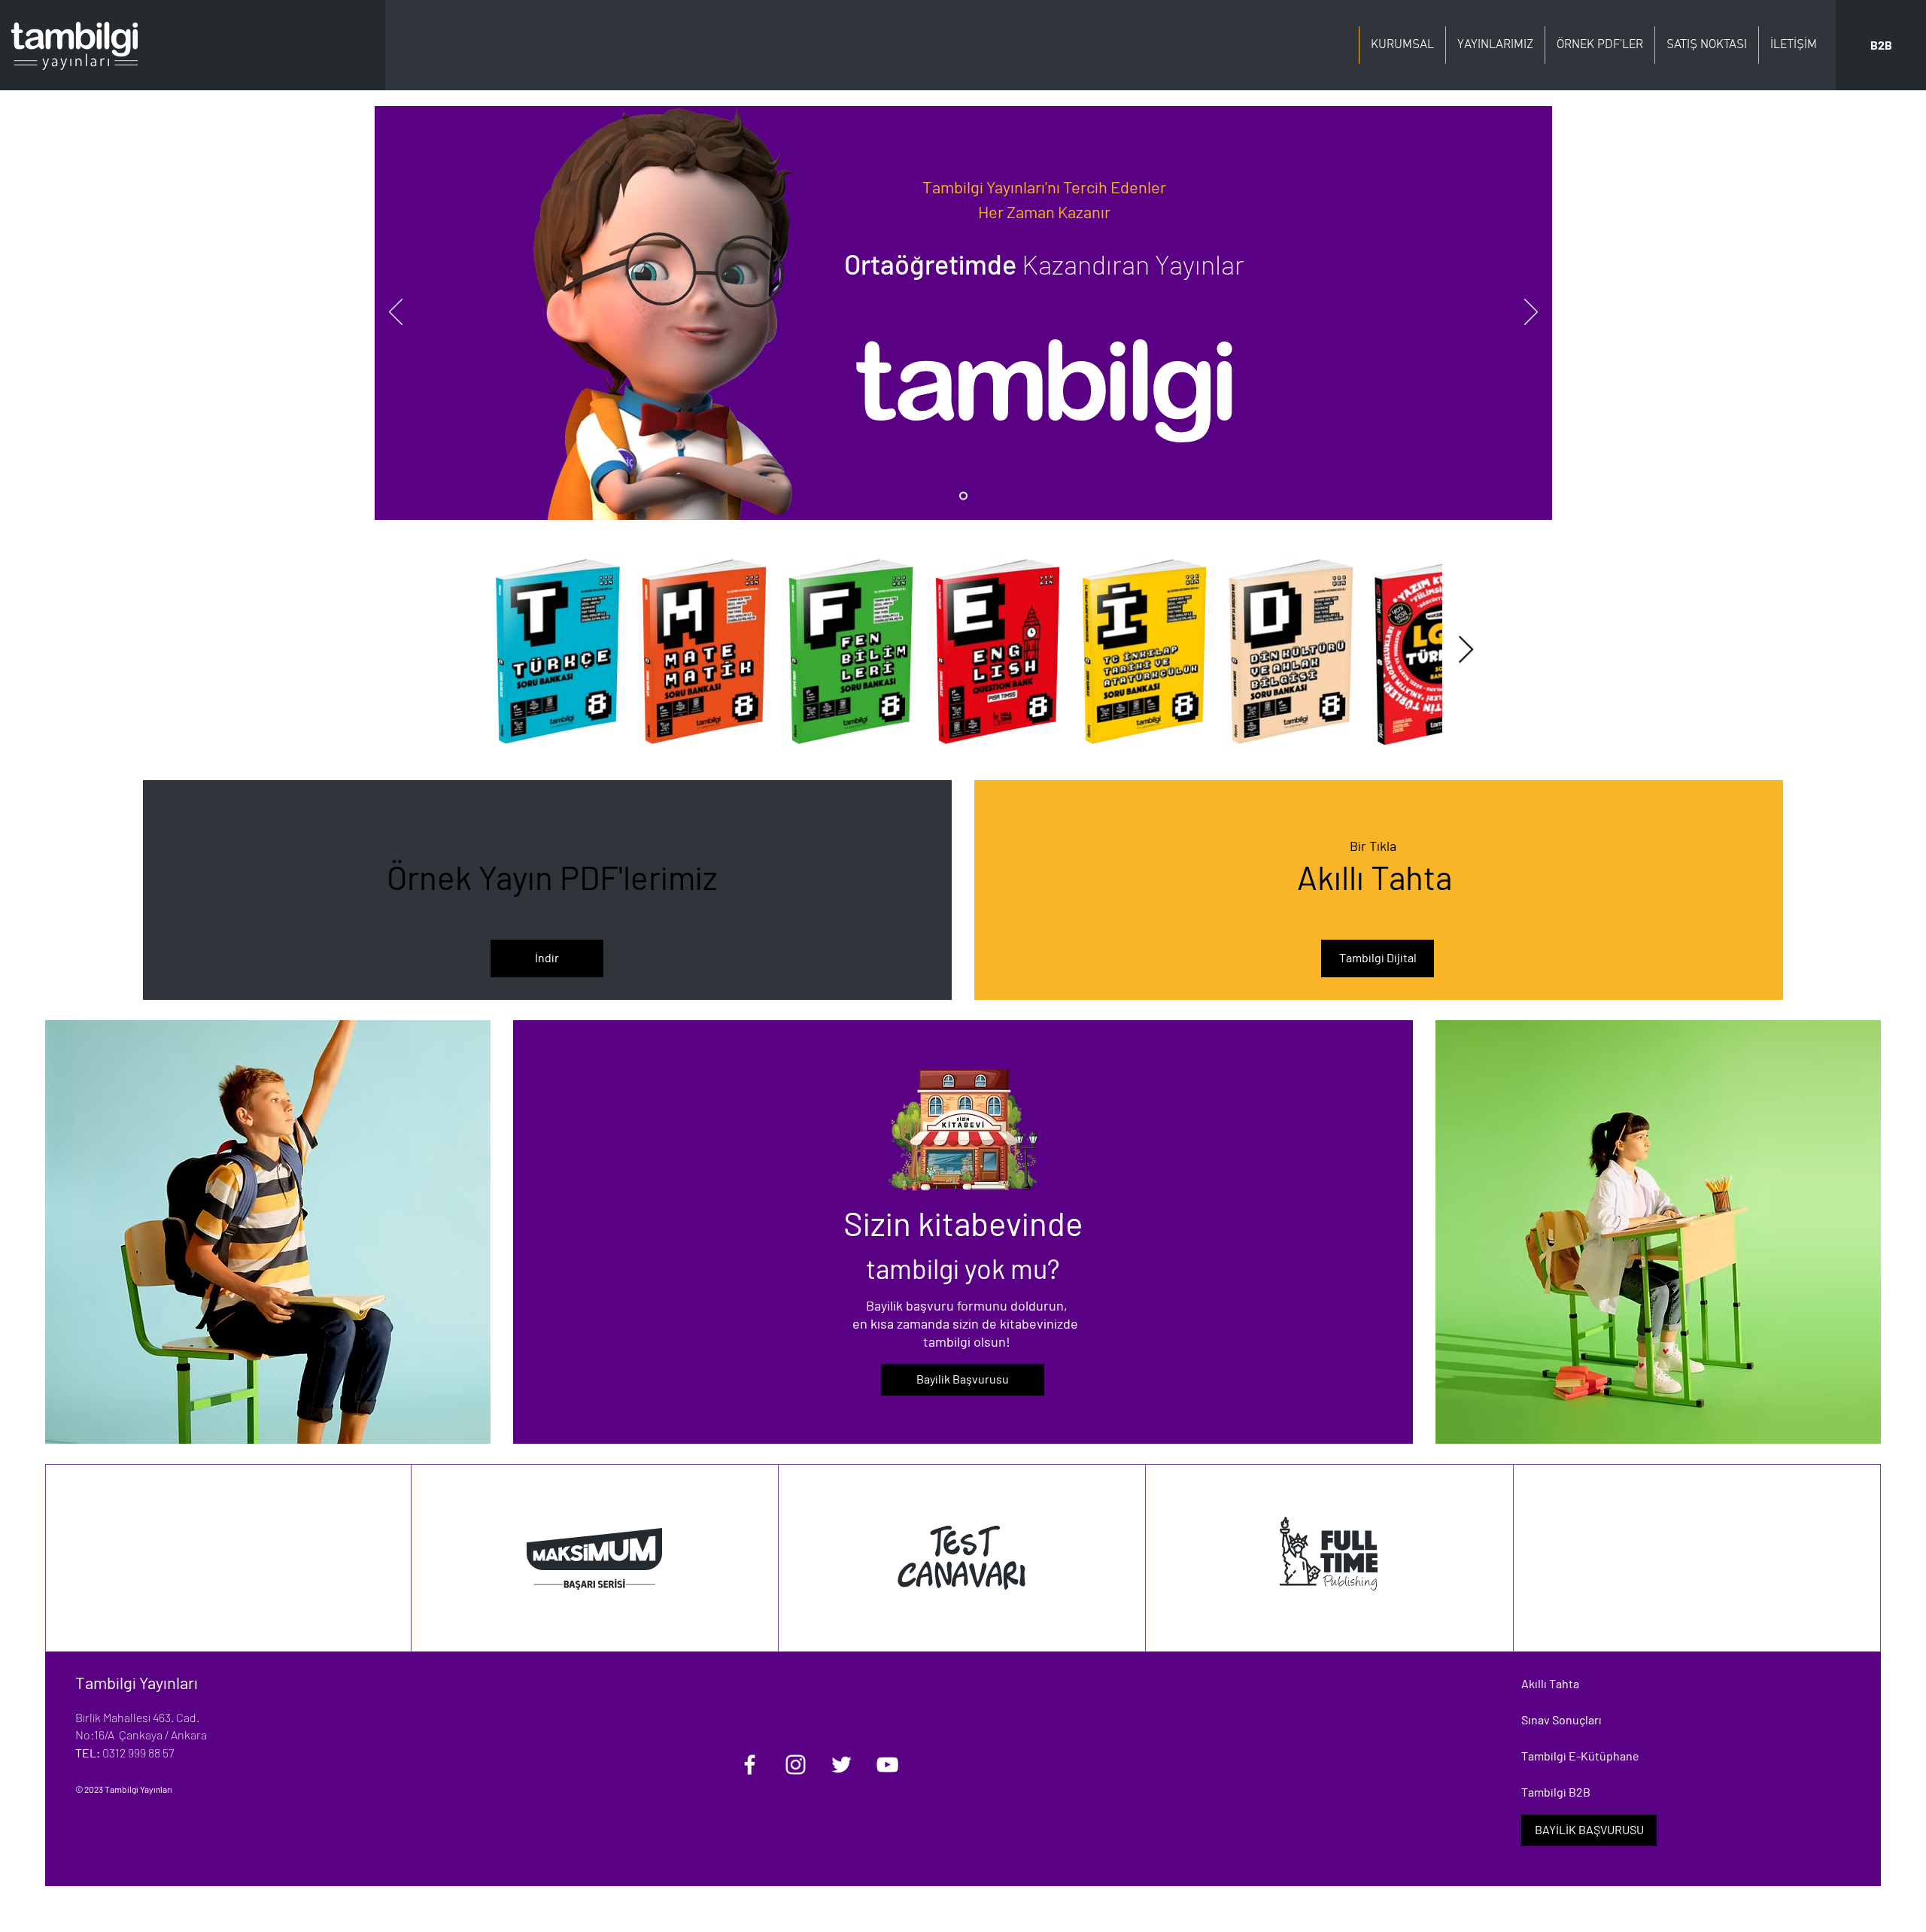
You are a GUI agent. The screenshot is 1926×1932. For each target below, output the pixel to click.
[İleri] (1531, 313)
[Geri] (396, 313)
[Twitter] (841, 1765)
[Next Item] (1466, 650)
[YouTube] (887, 1765)
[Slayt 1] (963, 496)
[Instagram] (796, 1765)
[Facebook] (750, 1765)
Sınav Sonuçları (1561, 1719)
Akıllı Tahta (1550, 1683)
